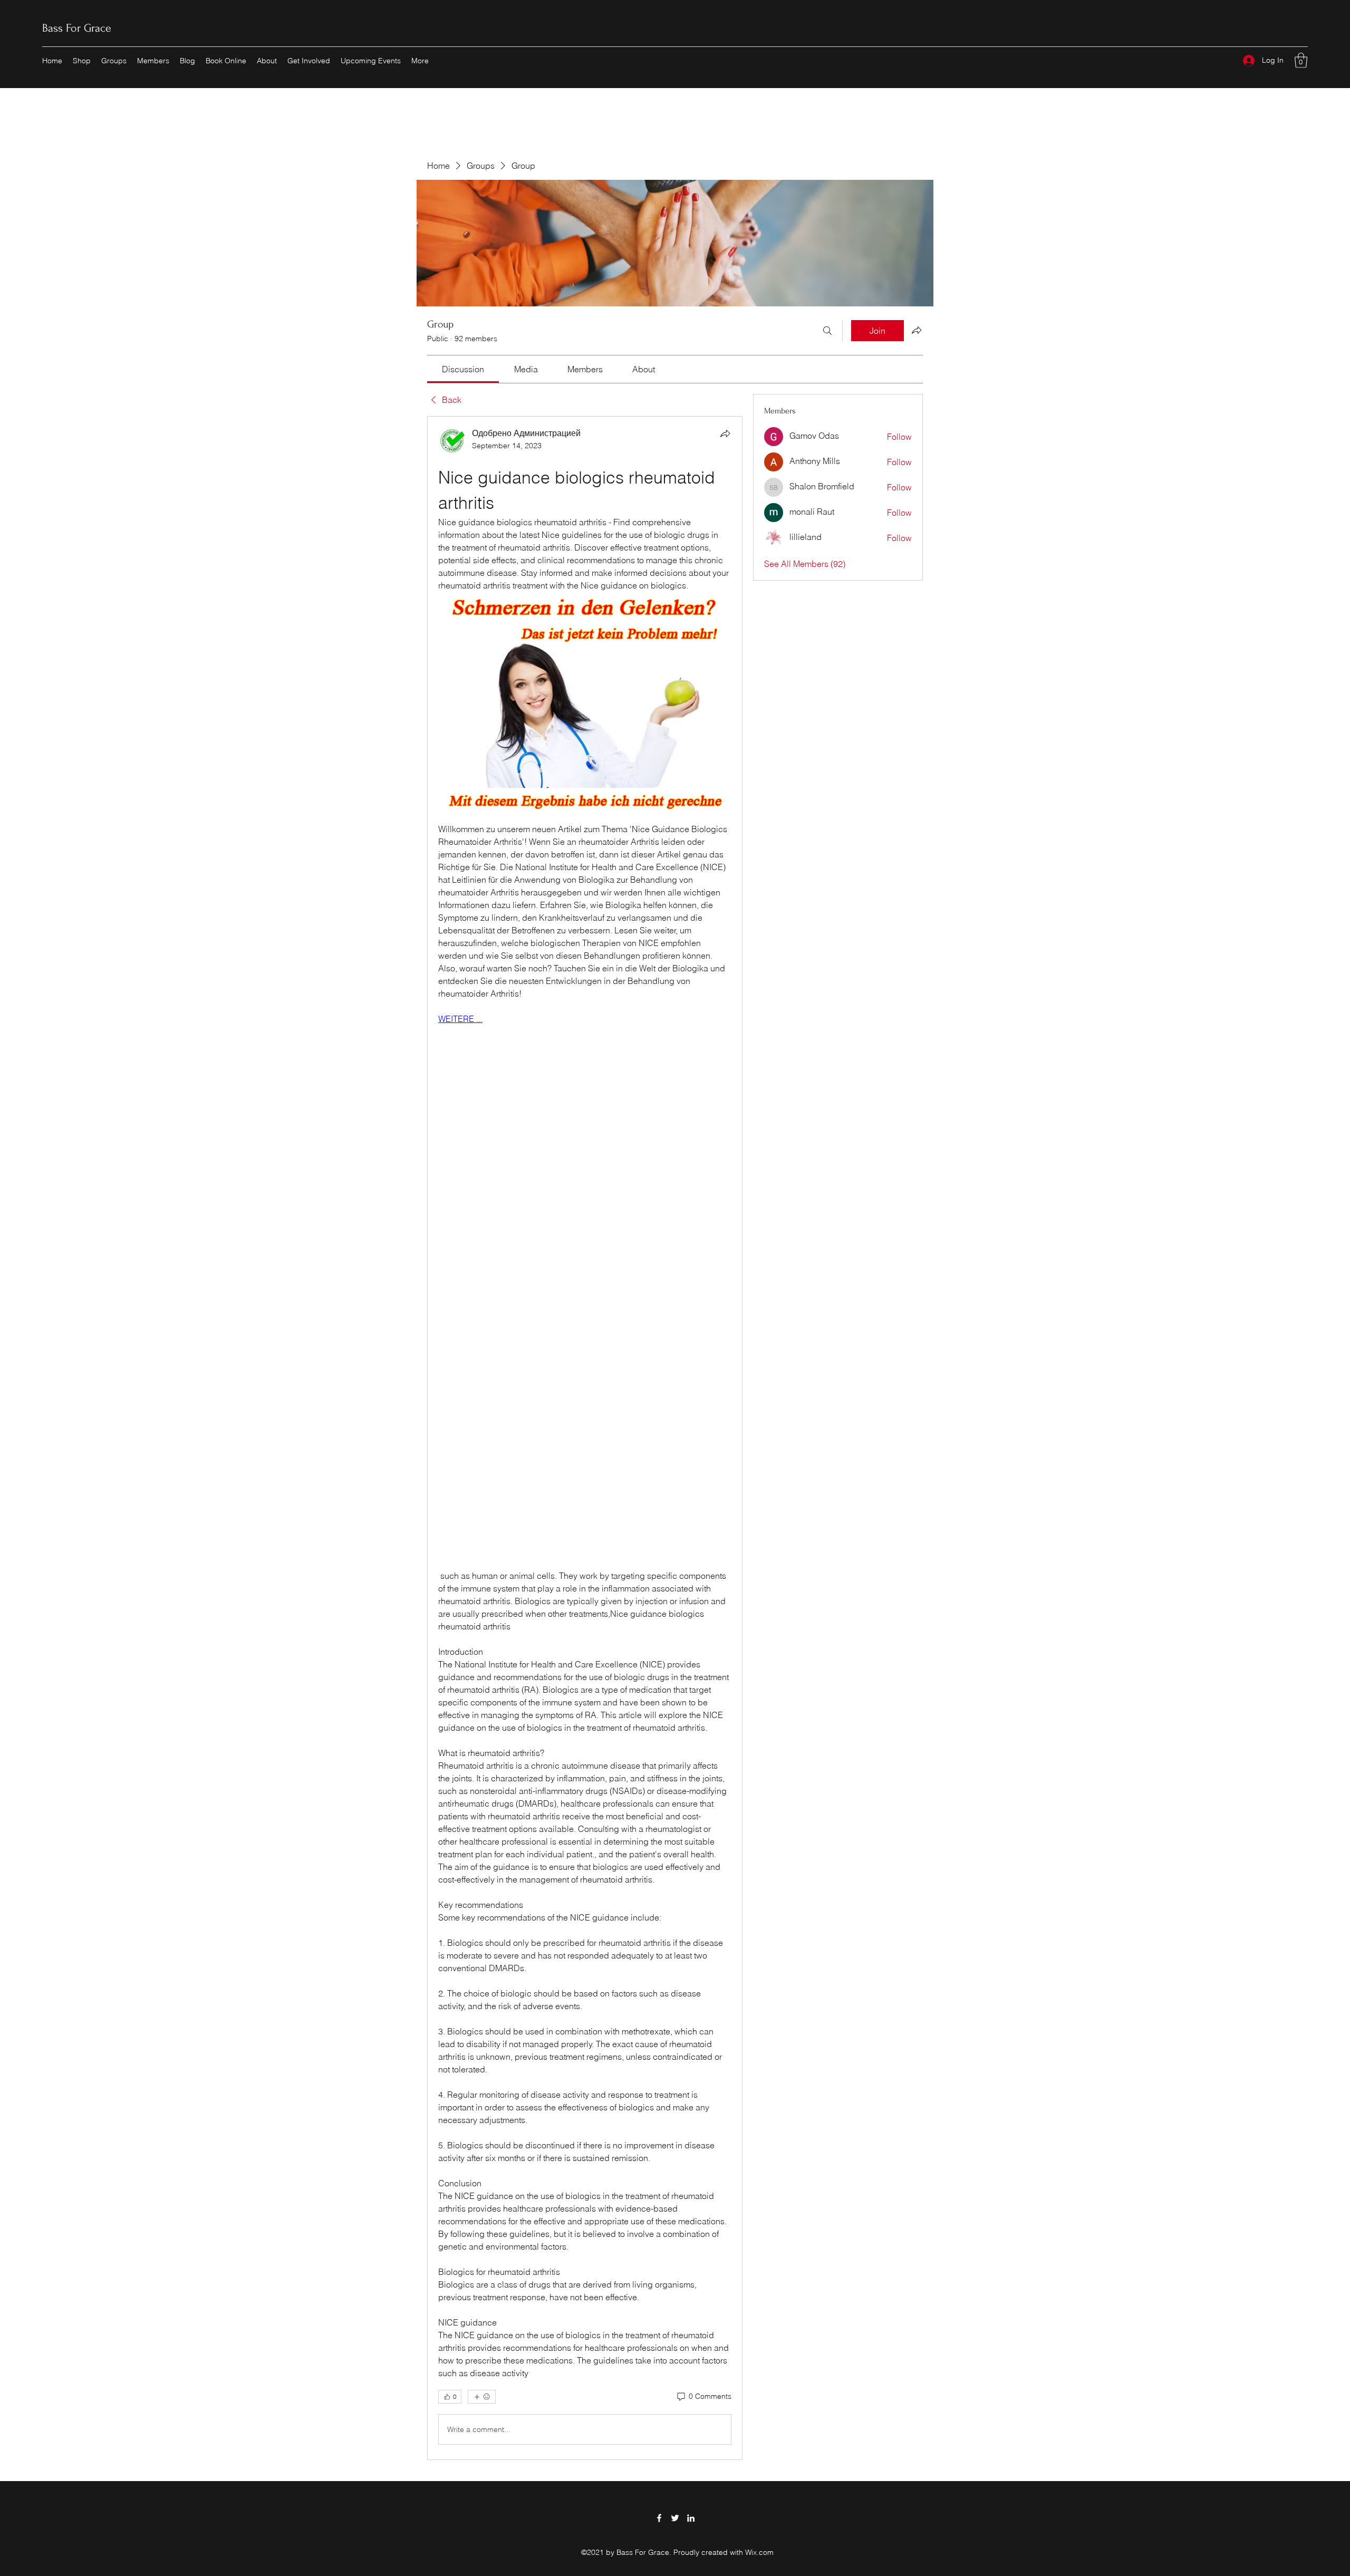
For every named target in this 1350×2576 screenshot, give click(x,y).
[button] (1301, 60)
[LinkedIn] (691, 2518)
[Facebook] (659, 2518)
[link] (463, 369)
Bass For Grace (77, 28)
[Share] (725, 433)
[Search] (827, 331)
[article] (585, 1438)
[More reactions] (482, 2397)
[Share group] (917, 330)
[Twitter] (675, 2518)
